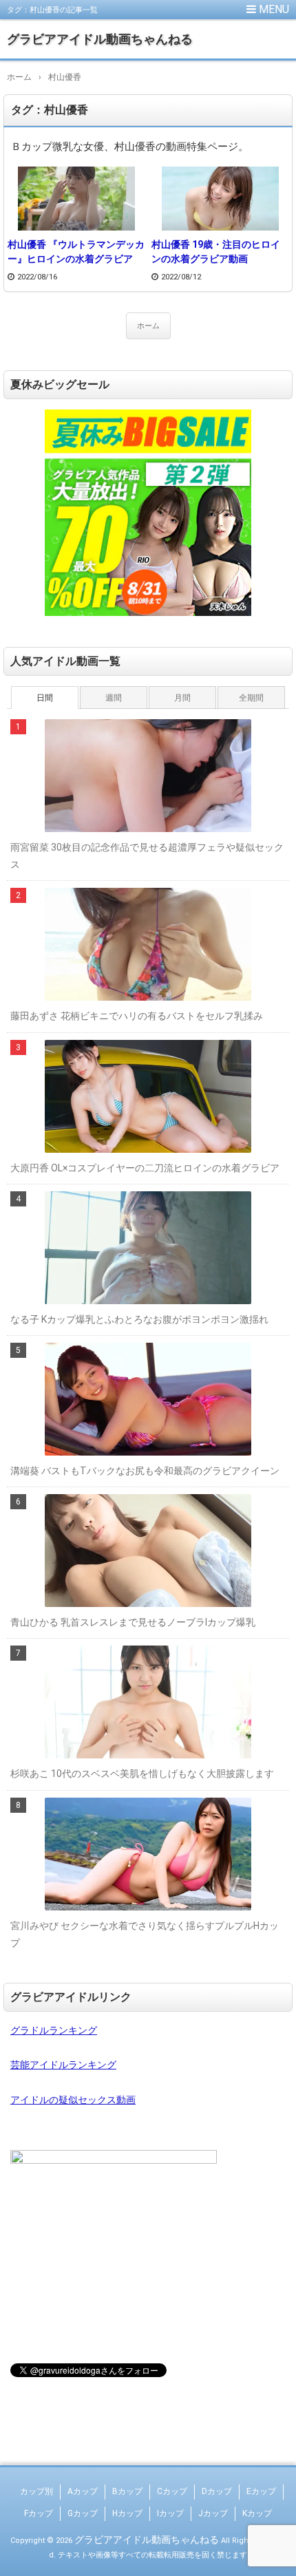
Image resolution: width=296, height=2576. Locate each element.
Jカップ (213, 2513)
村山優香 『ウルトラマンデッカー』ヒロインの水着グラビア (76, 252)
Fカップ (39, 2513)
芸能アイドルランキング (63, 2065)
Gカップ (83, 2513)
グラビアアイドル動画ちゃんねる (100, 39)
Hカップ (127, 2513)
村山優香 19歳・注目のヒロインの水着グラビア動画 (216, 252)
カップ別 (36, 2491)
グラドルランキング (54, 2030)
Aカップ (83, 2491)
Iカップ (170, 2513)
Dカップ (217, 2491)
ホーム (148, 326)
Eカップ (261, 2491)
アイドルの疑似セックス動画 (73, 2100)
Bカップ (127, 2491)
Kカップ (257, 2513)
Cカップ (172, 2491)
